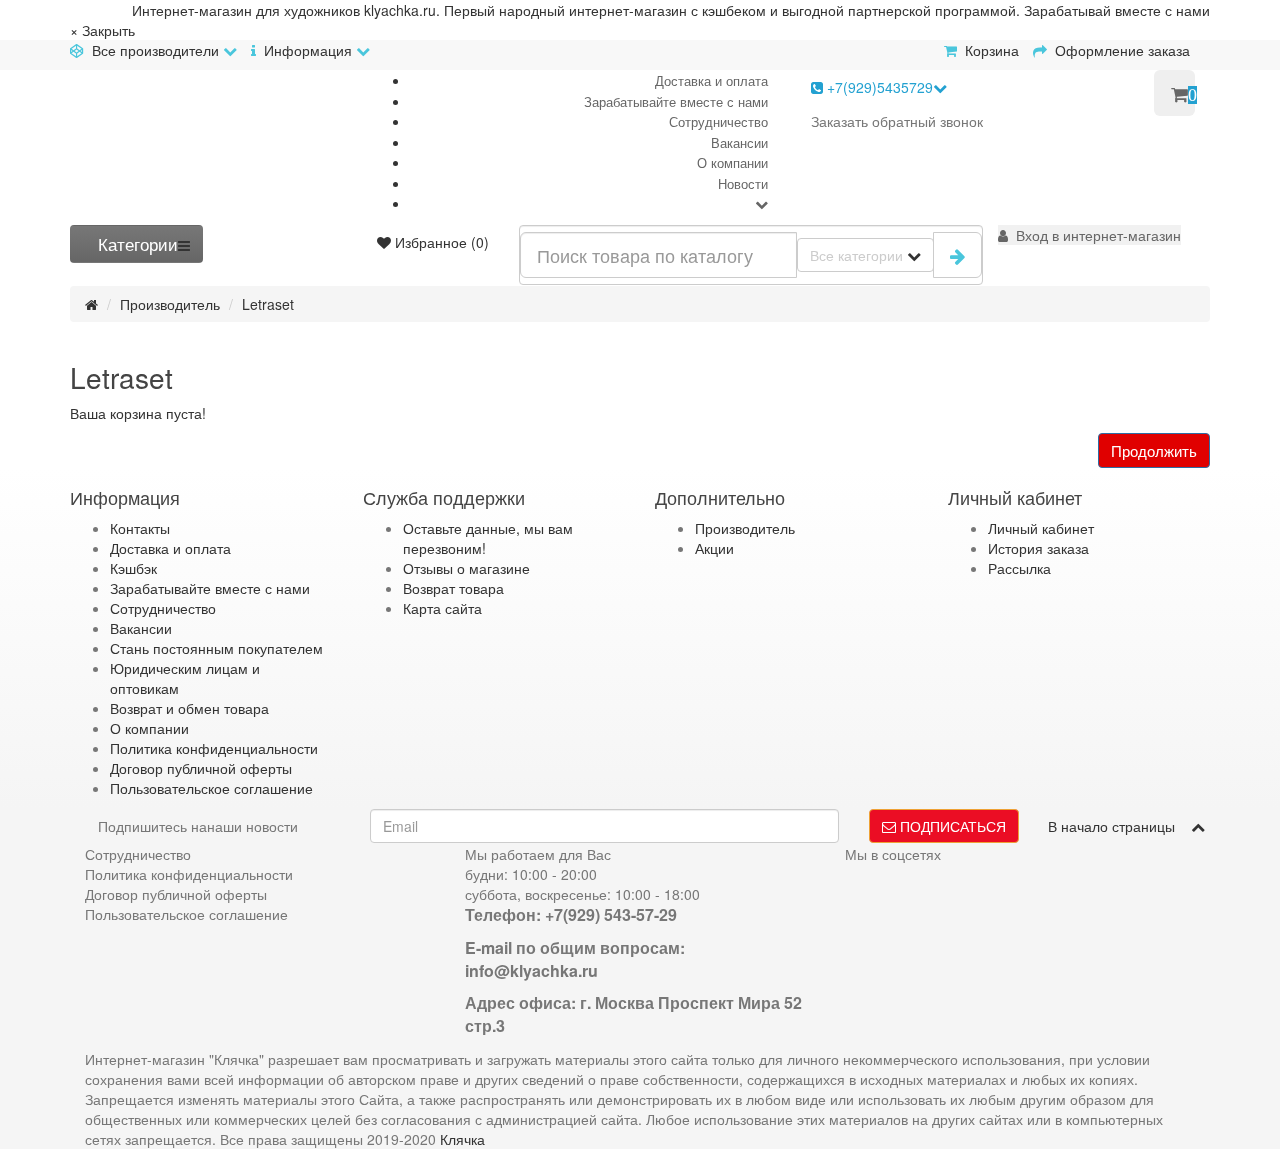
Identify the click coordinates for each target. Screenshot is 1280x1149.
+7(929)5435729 (878, 87)
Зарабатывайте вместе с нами (676, 101)
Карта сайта (442, 608)
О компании (732, 162)
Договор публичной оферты (201, 768)
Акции (714, 548)
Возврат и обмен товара (189, 708)
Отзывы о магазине (466, 568)
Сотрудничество (718, 121)
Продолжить (1154, 450)
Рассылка (1019, 568)
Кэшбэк (133, 568)
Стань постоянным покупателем (216, 648)
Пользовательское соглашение (211, 788)
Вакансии (739, 142)
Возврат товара (453, 588)
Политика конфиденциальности (214, 748)
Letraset (268, 304)
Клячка (462, 1139)
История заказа (1038, 548)
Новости (743, 183)
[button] (1089, 235)
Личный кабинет (1041, 528)
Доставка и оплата (711, 80)
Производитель (170, 304)
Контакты (140, 528)
